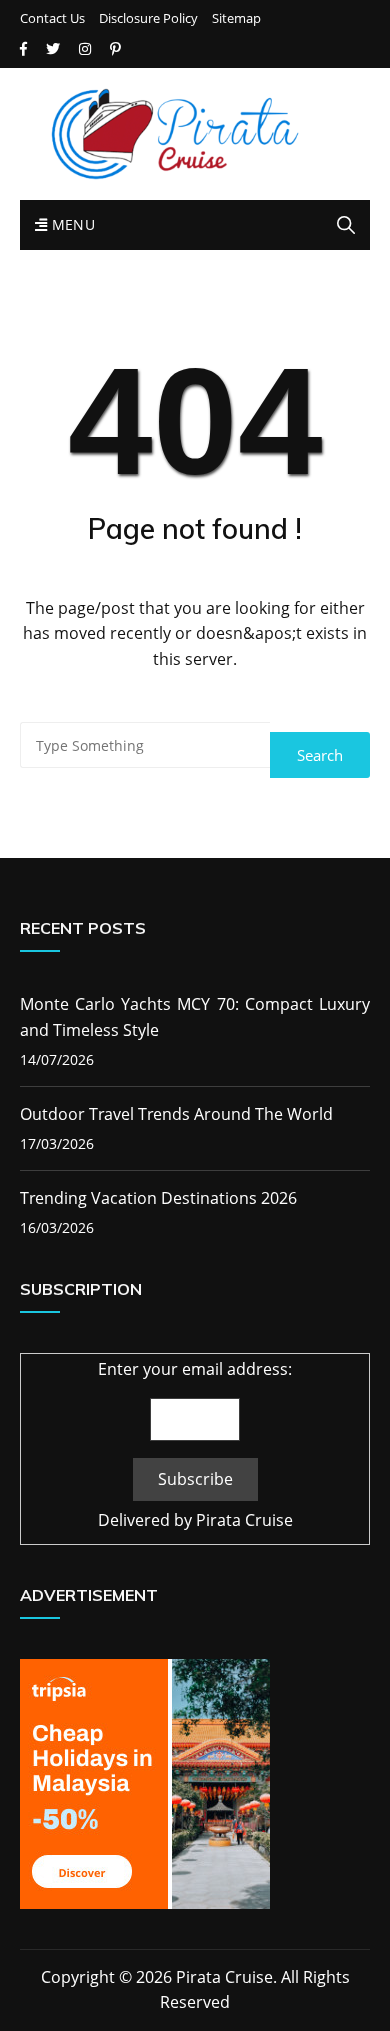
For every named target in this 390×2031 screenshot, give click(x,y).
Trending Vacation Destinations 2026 (158, 1198)
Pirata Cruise (244, 1520)
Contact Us (52, 18)
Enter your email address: (195, 1369)
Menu (71, 224)
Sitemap (236, 18)
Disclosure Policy (148, 18)
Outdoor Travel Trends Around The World (176, 1114)
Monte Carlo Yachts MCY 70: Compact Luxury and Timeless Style (195, 1017)
